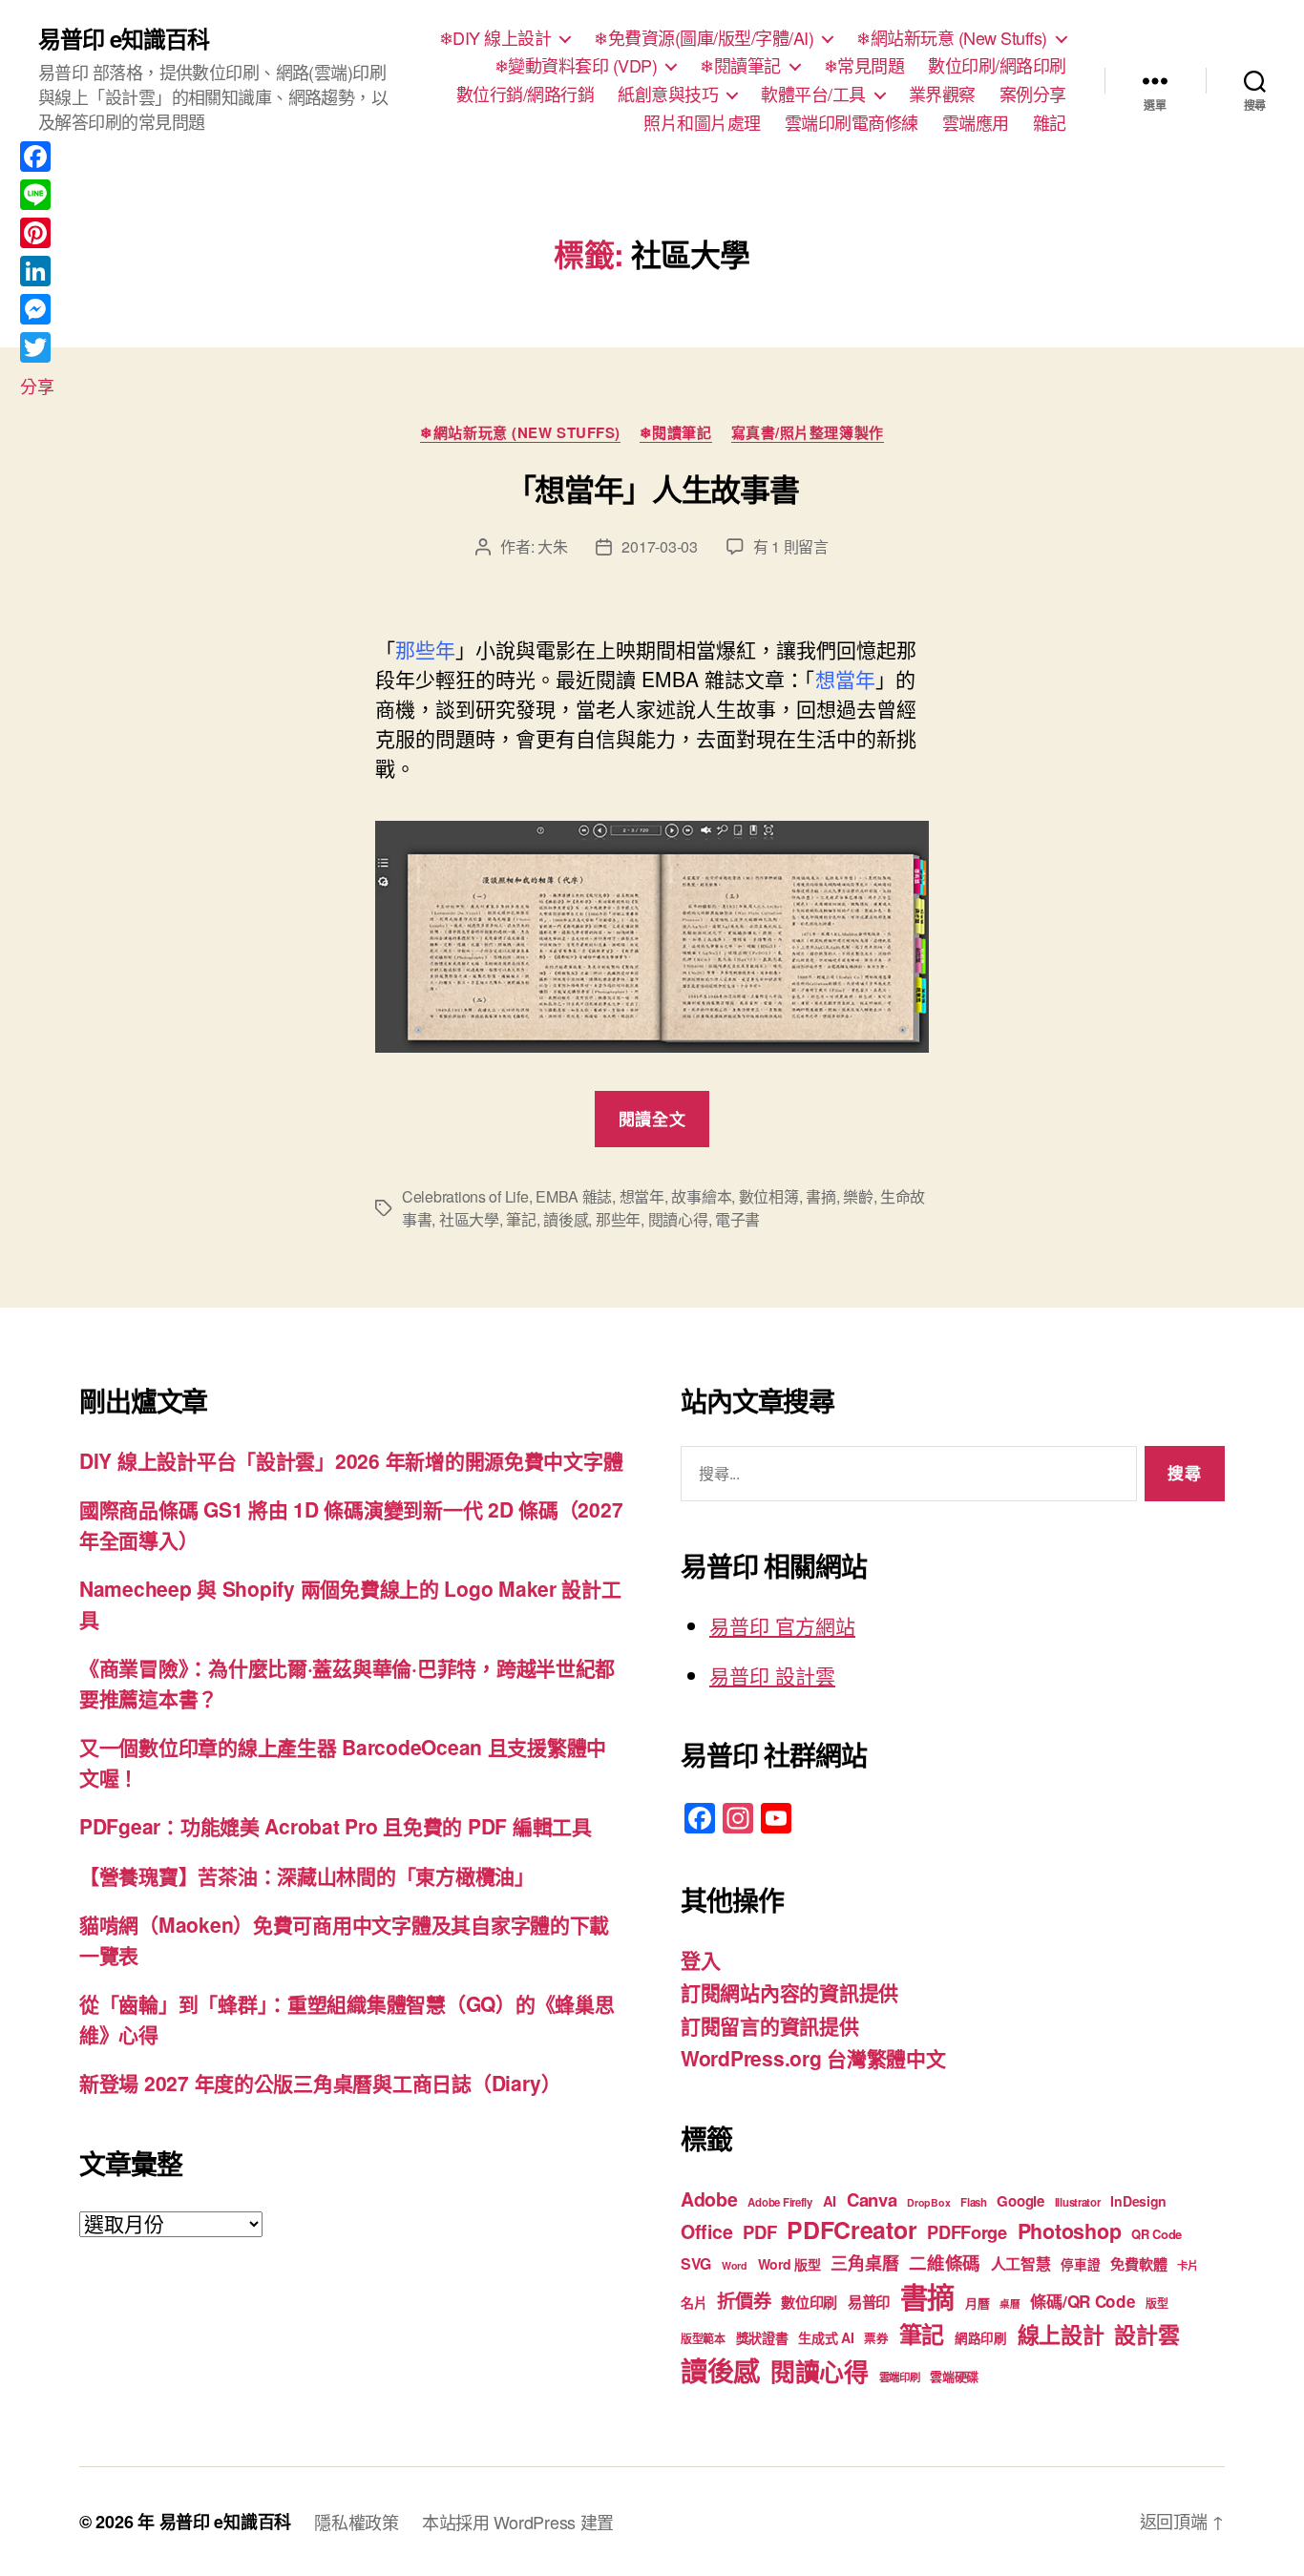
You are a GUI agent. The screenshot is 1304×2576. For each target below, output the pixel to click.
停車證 (1080, 2264)
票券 (876, 2338)
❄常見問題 (864, 66)
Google (1020, 2201)
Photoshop (1070, 2231)
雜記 (1050, 123)
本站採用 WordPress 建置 (518, 2522)
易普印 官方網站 (782, 1625)
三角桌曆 (864, 2263)
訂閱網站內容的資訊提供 (789, 1992)
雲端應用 (976, 123)
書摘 (820, 1196)
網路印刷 (981, 2338)
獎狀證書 (762, 2337)
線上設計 (1061, 2334)
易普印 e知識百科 (124, 38)
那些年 (618, 1219)
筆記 (521, 1219)
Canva (872, 2199)
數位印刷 (809, 2302)
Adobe (709, 2199)
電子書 (737, 1219)
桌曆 (1010, 2304)
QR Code (1157, 2234)
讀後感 (566, 1219)
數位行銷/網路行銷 (526, 94)
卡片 (1187, 2265)
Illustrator (1078, 2202)
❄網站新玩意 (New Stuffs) (952, 38)
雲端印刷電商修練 (852, 123)
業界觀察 (942, 94)
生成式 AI (826, 2337)
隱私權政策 (357, 2522)
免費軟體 (1138, 2264)
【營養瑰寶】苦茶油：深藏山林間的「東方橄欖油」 (307, 1875)
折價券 (744, 2300)
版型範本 (703, 2339)
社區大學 (469, 1219)
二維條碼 (945, 2262)
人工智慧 (1021, 2263)
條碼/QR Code (1083, 2301)
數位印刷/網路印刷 (997, 66)
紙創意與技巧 (668, 94)
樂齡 (858, 1196)
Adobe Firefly (780, 2202)
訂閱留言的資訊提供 (770, 2025)
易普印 (869, 2302)
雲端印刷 (900, 2377)
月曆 (977, 2303)
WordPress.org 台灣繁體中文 (813, 2058)
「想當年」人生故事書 (652, 489)
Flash (974, 2202)
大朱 (552, 546)
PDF (759, 2232)
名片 (694, 2302)
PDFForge (967, 2232)
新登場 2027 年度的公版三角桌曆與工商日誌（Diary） (320, 2083)
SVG (696, 2263)
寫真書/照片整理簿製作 (808, 433)
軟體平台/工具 (813, 94)
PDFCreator (852, 2230)
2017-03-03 (659, 546)
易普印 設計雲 (772, 1675)
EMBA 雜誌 (574, 1196)
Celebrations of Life (465, 1196)
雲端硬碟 (954, 2376)
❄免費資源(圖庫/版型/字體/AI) (704, 38)
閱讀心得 (678, 1219)
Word (735, 2265)
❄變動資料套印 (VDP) (576, 66)
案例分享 (1033, 94)
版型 (1157, 2304)
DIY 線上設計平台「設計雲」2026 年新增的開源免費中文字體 (351, 1460)
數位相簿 (769, 1196)
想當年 (642, 1196)
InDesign (1138, 2201)
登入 (700, 1959)
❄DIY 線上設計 (495, 38)
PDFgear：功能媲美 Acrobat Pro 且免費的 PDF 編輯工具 (336, 1826)
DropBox (928, 2202)
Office (706, 2231)
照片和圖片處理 (702, 123)
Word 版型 (789, 2264)
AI (830, 2201)
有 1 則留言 (791, 546)
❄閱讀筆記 (740, 66)
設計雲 (1146, 2334)
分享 (37, 386)
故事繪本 (701, 1196)
